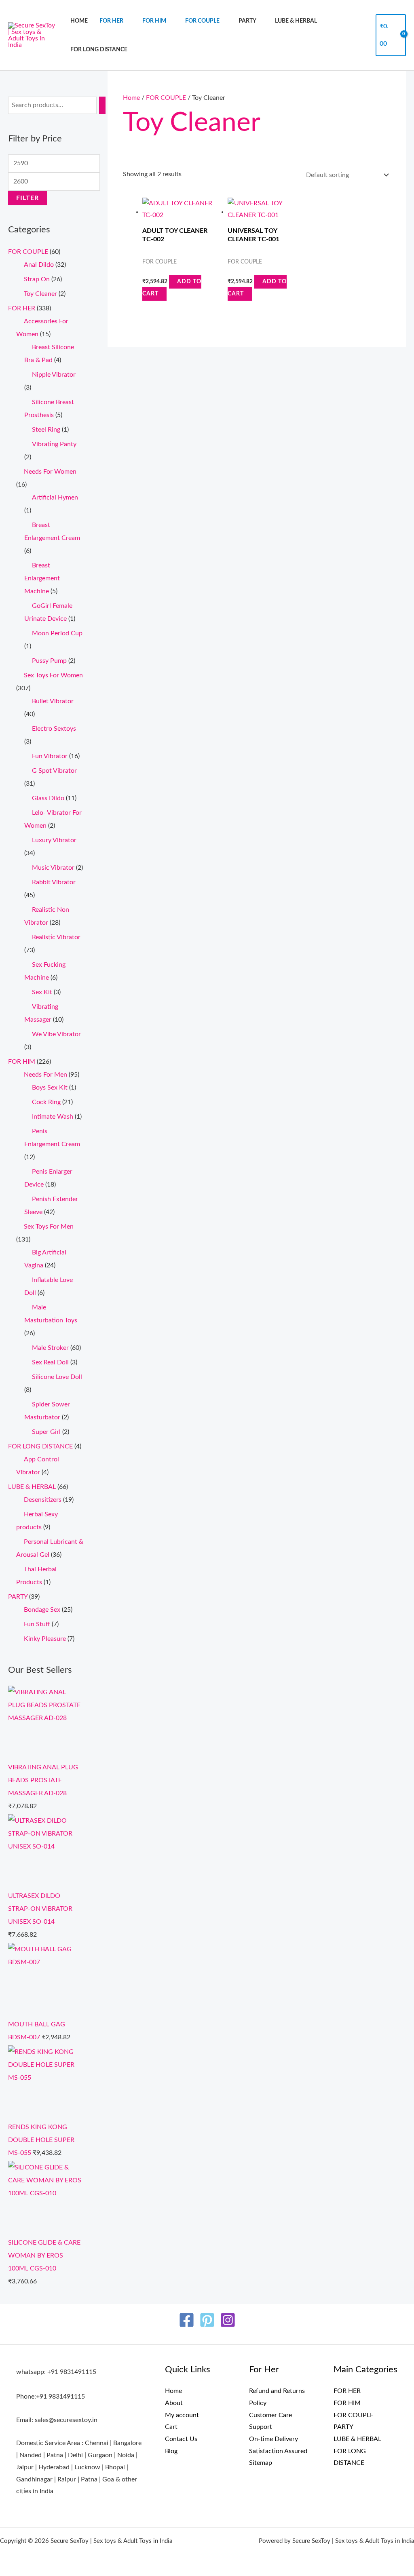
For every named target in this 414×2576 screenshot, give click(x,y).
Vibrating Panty (54, 444)
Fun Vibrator (50, 756)
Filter (27, 198)
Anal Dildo (39, 265)
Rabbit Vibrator (54, 882)
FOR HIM (154, 21)
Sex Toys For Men (49, 1227)
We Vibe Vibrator (56, 1034)
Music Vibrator (53, 868)
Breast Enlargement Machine (42, 578)
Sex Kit (42, 992)
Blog (171, 2451)
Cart (171, 2427)
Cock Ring (46, 1102)
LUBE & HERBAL (296, 21)
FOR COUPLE (202, 21)
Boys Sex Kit (50, 1088)
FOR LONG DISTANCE (99, 50)
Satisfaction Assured (278, 2451)
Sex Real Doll (50, 1362)
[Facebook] (187, 2320)
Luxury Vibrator (54, 840)
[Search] (102, 105)
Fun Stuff (37, 1624)
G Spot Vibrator (54, 771)
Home (79, 21)
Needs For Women (50, 472)
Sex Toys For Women (53, 675)
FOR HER (111, 21)
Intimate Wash (53, 1117)
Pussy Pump (49, 661)
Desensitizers (43, 1500)
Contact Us (181, 2439)
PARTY (247, 21)
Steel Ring (46, 430)
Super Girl (46, 1432)
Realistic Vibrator (56, 937)
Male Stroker (50, 1348)
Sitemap (261, 2463)
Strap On (37, 279)
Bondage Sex (42, 1610)
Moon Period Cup (57, 633)
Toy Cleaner (40, 294)
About (174, 2403)
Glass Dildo (48, 798)
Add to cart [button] (172, 288)
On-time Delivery (274, 2439)
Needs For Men (45, 1075)
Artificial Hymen (55, 497)
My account (182, 2415)
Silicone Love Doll (57, 1377)
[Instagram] (228, 2320)
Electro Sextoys (54, 729)
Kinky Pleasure (45, 1639)
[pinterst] (207, 2320)
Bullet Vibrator (53, 701)
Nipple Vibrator (54, 375)
